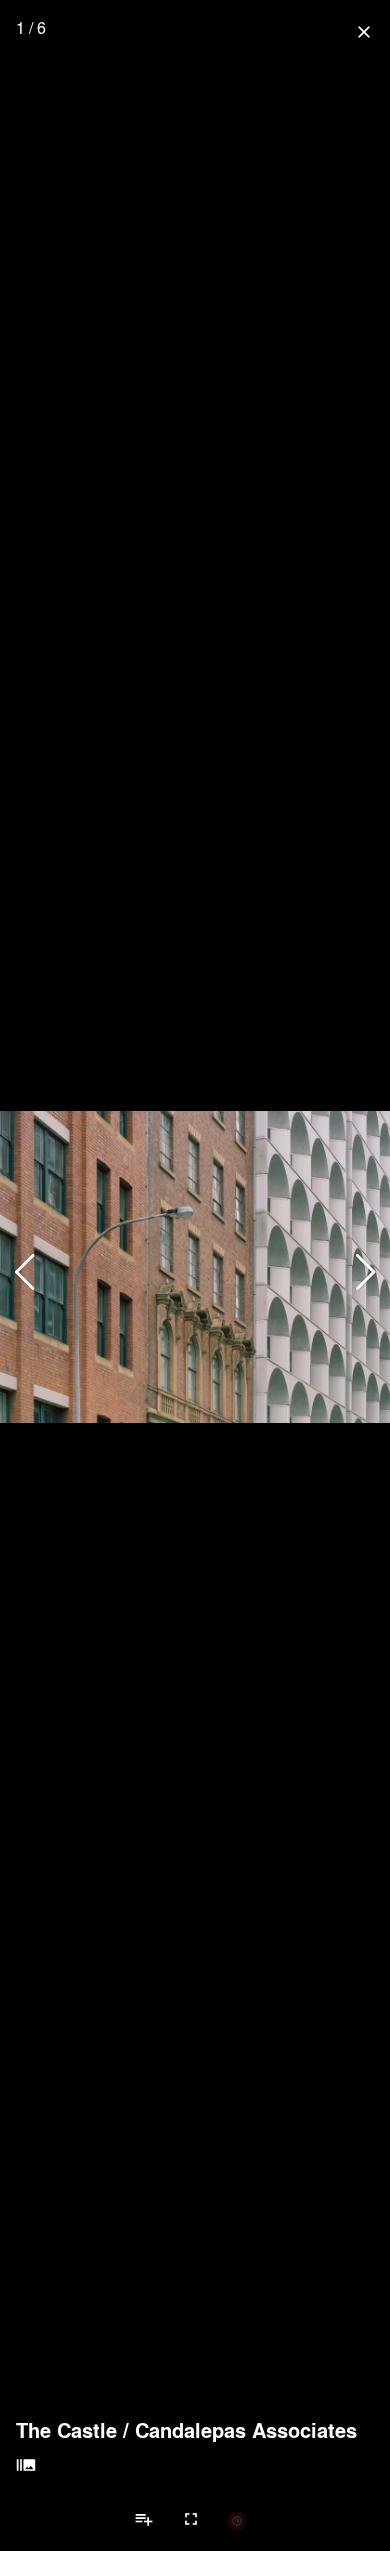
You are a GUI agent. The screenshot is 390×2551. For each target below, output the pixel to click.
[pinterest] (237, 2520)
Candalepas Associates (246, 2430)
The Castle (66, 2430)
